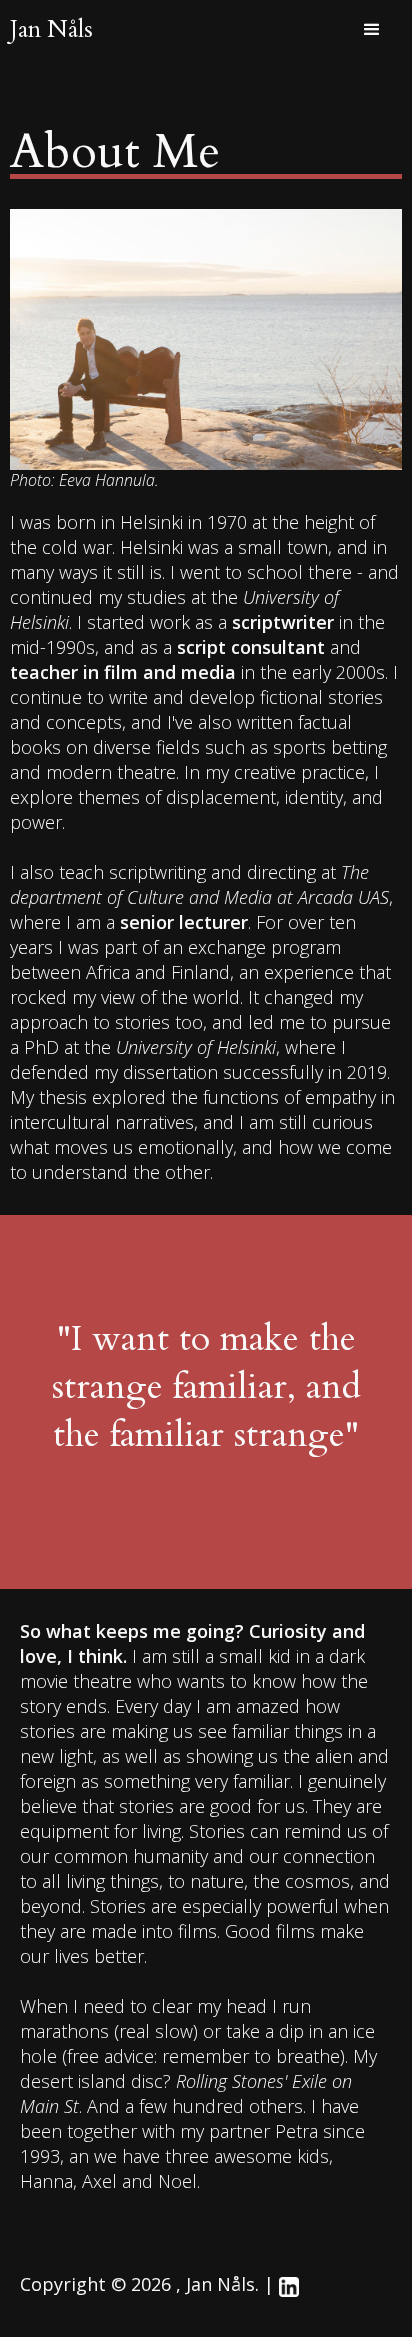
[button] (372, 30)
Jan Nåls (51, 29)
